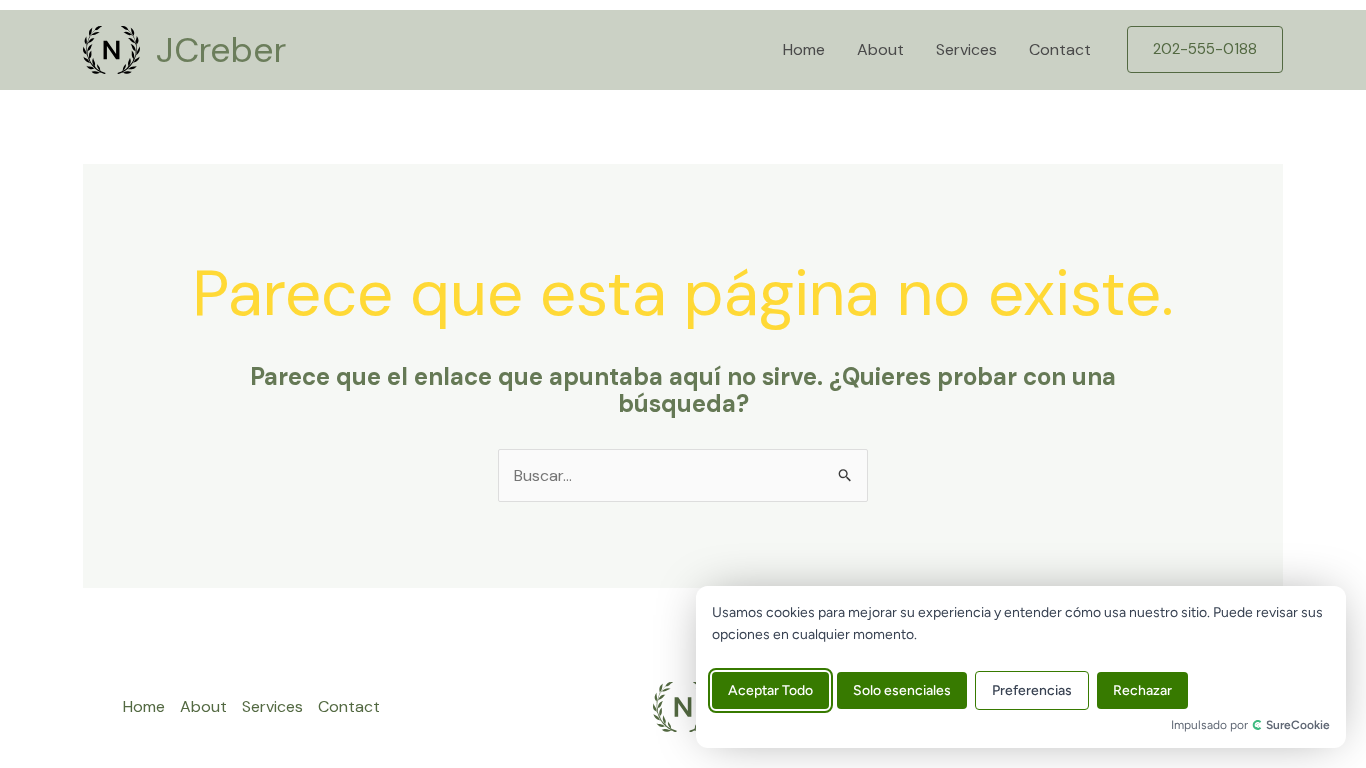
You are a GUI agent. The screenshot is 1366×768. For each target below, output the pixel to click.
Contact (1060, 49)
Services (966, 49)
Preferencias (1032, 690)
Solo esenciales (902, 690)
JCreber (221, 50)
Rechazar (1142, 690)
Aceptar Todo (770, 690)
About (880, 49)
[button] (1205, 49)
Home (804, 49)
